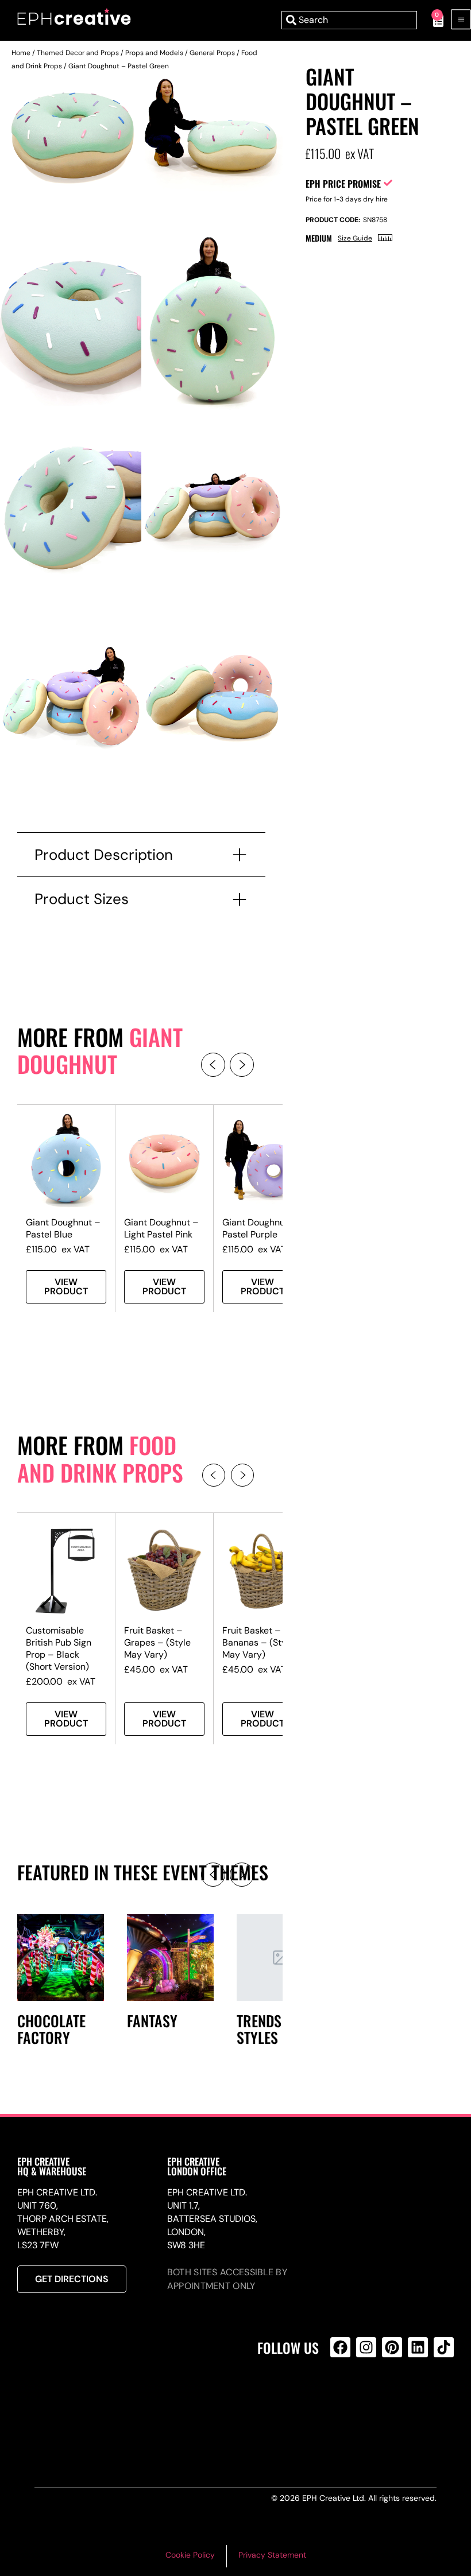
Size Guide (355, 238)
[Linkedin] (418, 2347)
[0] (432, 20)
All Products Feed (343, 2397)
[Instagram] (366, 2347)
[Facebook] (340, 2347)
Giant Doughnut (100, 1050)
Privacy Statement (272, 2555)
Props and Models (154, 53)
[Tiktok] (444, 2347)
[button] (213, 1065)
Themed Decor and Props (78, 53)
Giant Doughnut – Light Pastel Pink (161, 1228)
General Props (212, 53)
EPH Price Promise (343, 184)
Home (21, 53)
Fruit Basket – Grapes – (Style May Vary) (157, 1642)
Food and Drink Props (100, 1458)
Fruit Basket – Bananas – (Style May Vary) (258, 1642)
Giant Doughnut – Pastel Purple (260, 1228)
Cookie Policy (190, 2555)
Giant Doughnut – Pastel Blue (63, 1228)
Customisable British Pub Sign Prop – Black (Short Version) (59, 1648)
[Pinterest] (392, 2347)
